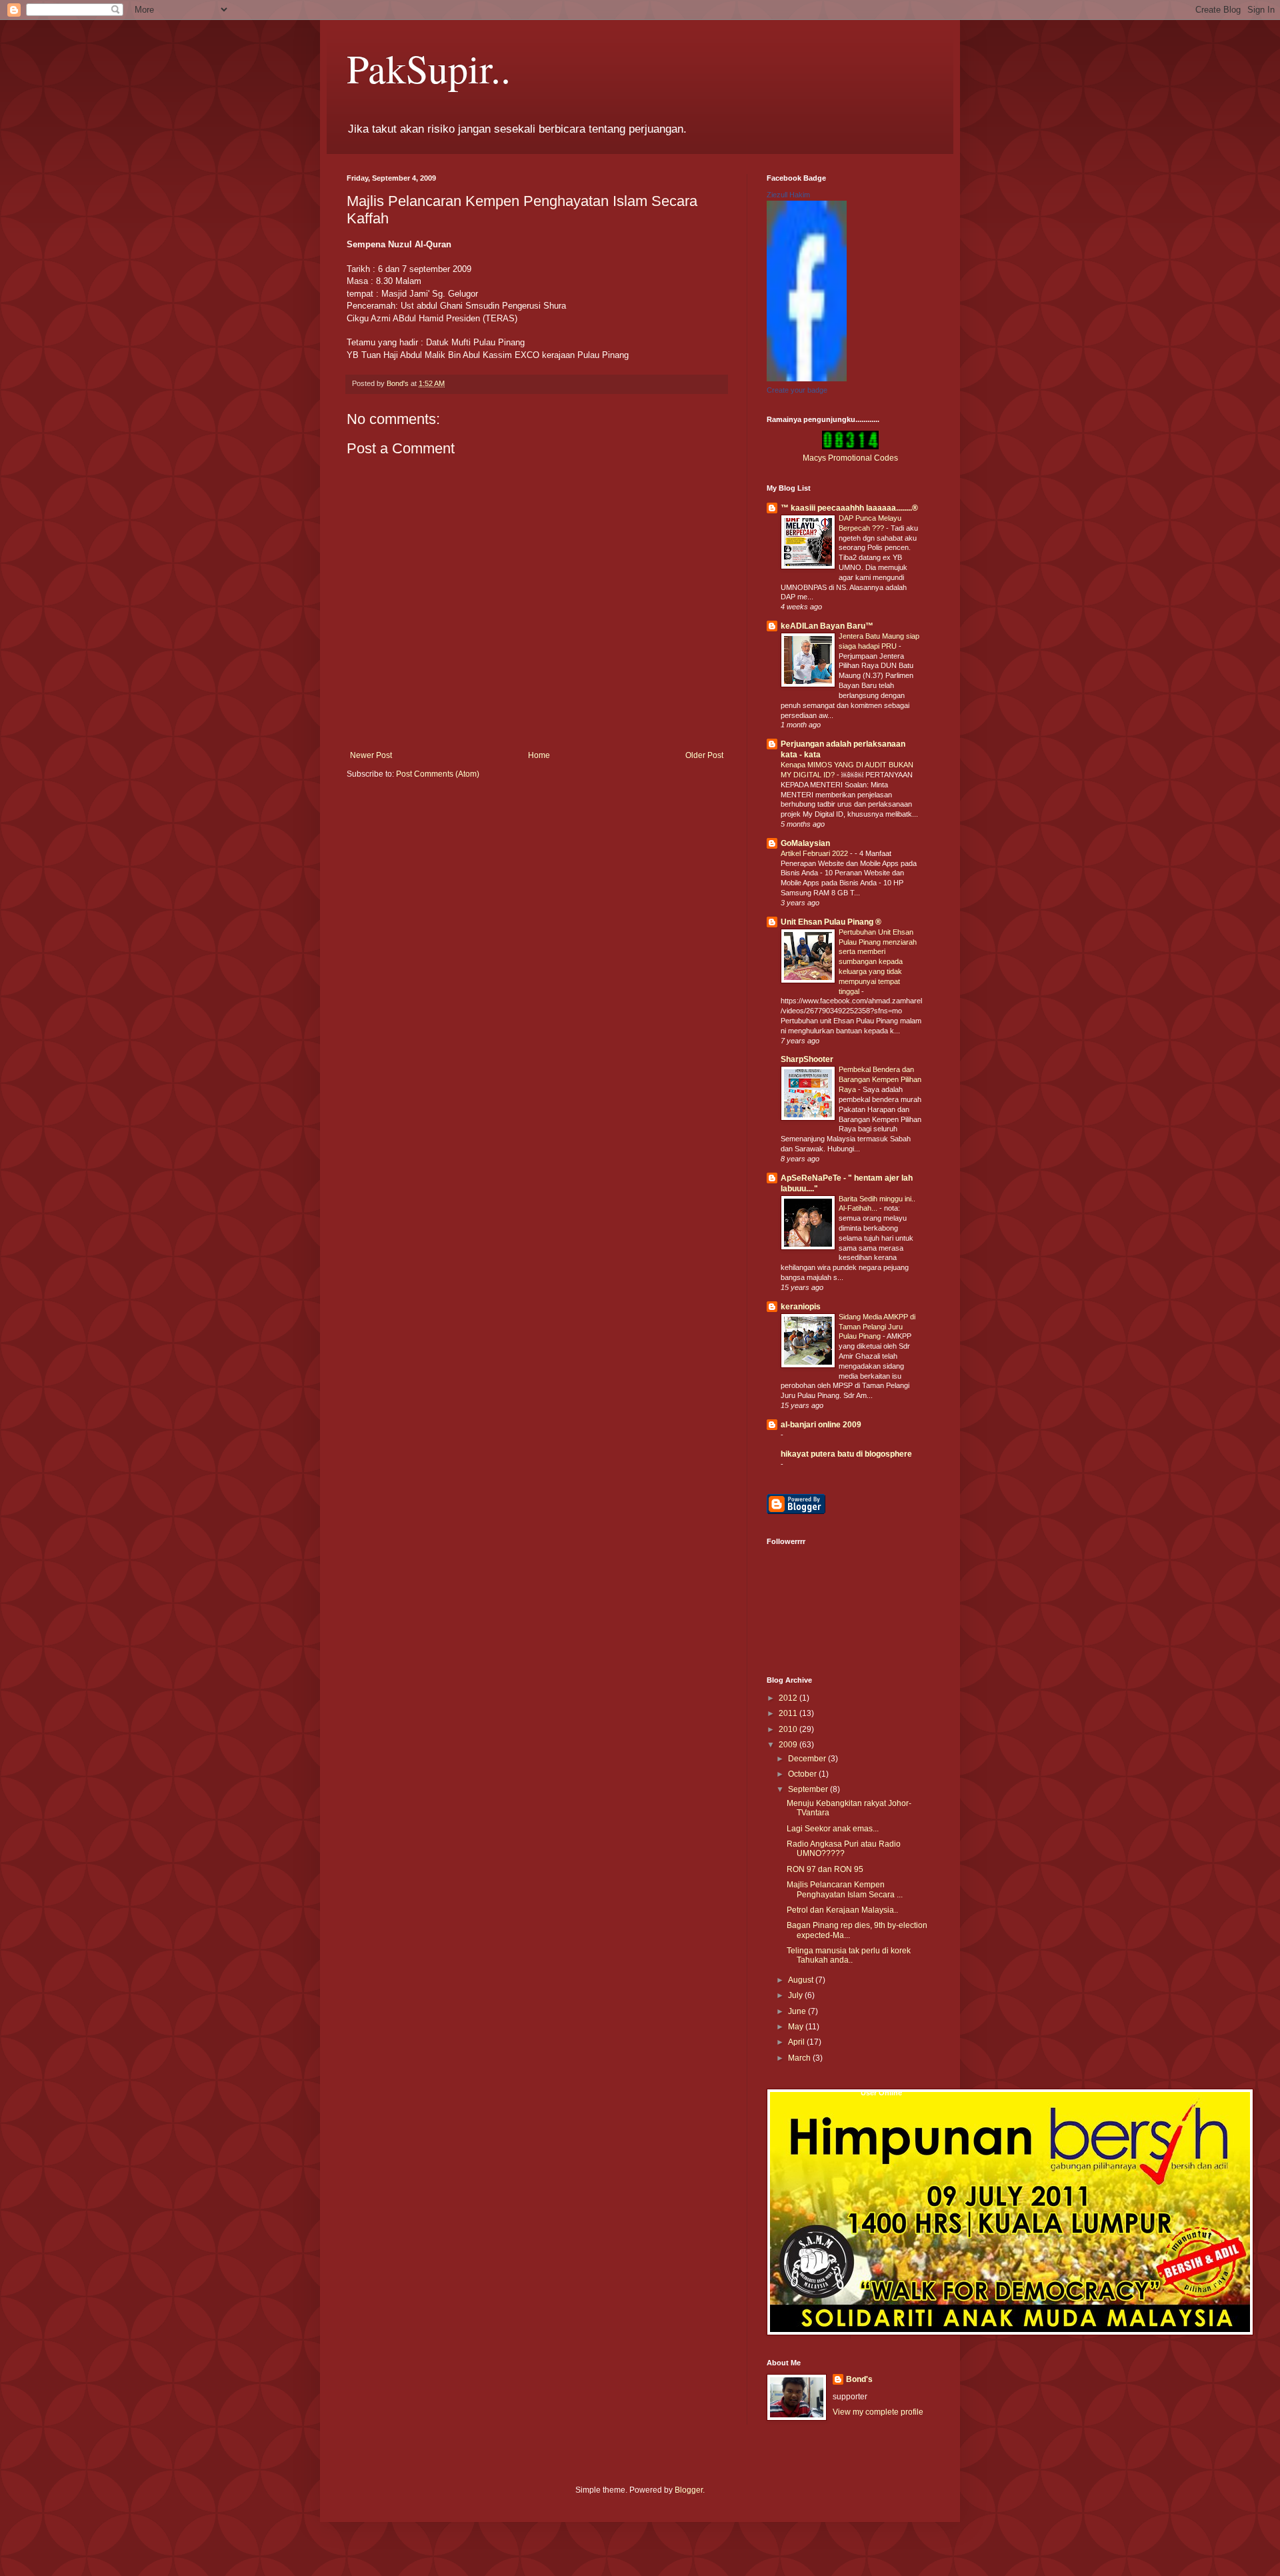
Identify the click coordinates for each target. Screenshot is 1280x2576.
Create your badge (797, 390)
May (797, 2027)
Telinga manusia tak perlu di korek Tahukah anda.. (849, 1955)
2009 (789, 1745)
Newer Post (371, 755)
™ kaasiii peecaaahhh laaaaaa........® (849, 508)
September (809, 1789)
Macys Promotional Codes (850, 458)
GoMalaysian (805, 843)
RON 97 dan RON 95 (825, 1869)
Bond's (859, 2379)
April (797, 2042)
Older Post (704, 755)
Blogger (689, 2490)
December (808, 1759)
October (803, 1774)
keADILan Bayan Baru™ (827, 626)
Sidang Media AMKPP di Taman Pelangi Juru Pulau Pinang (877, 1327)
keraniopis (801, 1307)
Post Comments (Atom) (438, 774)
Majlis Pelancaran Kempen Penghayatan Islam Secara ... (845, 1889)
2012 (789, 1698)
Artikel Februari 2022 (815, 853)
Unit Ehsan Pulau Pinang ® (831, 922)
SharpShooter (807, 1059)
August (802, 1980)
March (800, 2058)
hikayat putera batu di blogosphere (846, 1454)
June (798, 2011)
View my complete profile (878, 2412)
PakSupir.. (429, 68)
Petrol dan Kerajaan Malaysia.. (842, 1910)
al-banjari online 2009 (821, 1425)
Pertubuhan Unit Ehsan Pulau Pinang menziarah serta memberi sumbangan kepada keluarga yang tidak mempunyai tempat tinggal (878, 962)
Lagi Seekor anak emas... (833, 1829)
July (796, 1995)
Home (539, 755)
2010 (789, 1729)
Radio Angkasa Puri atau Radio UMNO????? (844, 1849)
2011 (789, 1713)
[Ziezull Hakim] (807, 379)
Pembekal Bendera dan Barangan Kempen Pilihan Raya (880, 1079)
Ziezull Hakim (788, 195)
